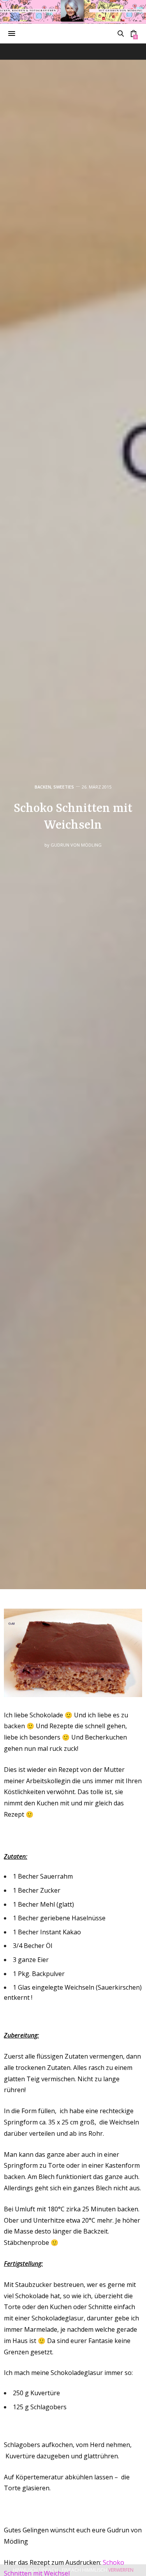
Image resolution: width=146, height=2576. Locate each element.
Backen (43, 787)
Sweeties (64, 787)
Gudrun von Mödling (76, 845)
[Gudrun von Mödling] (73, 12)
